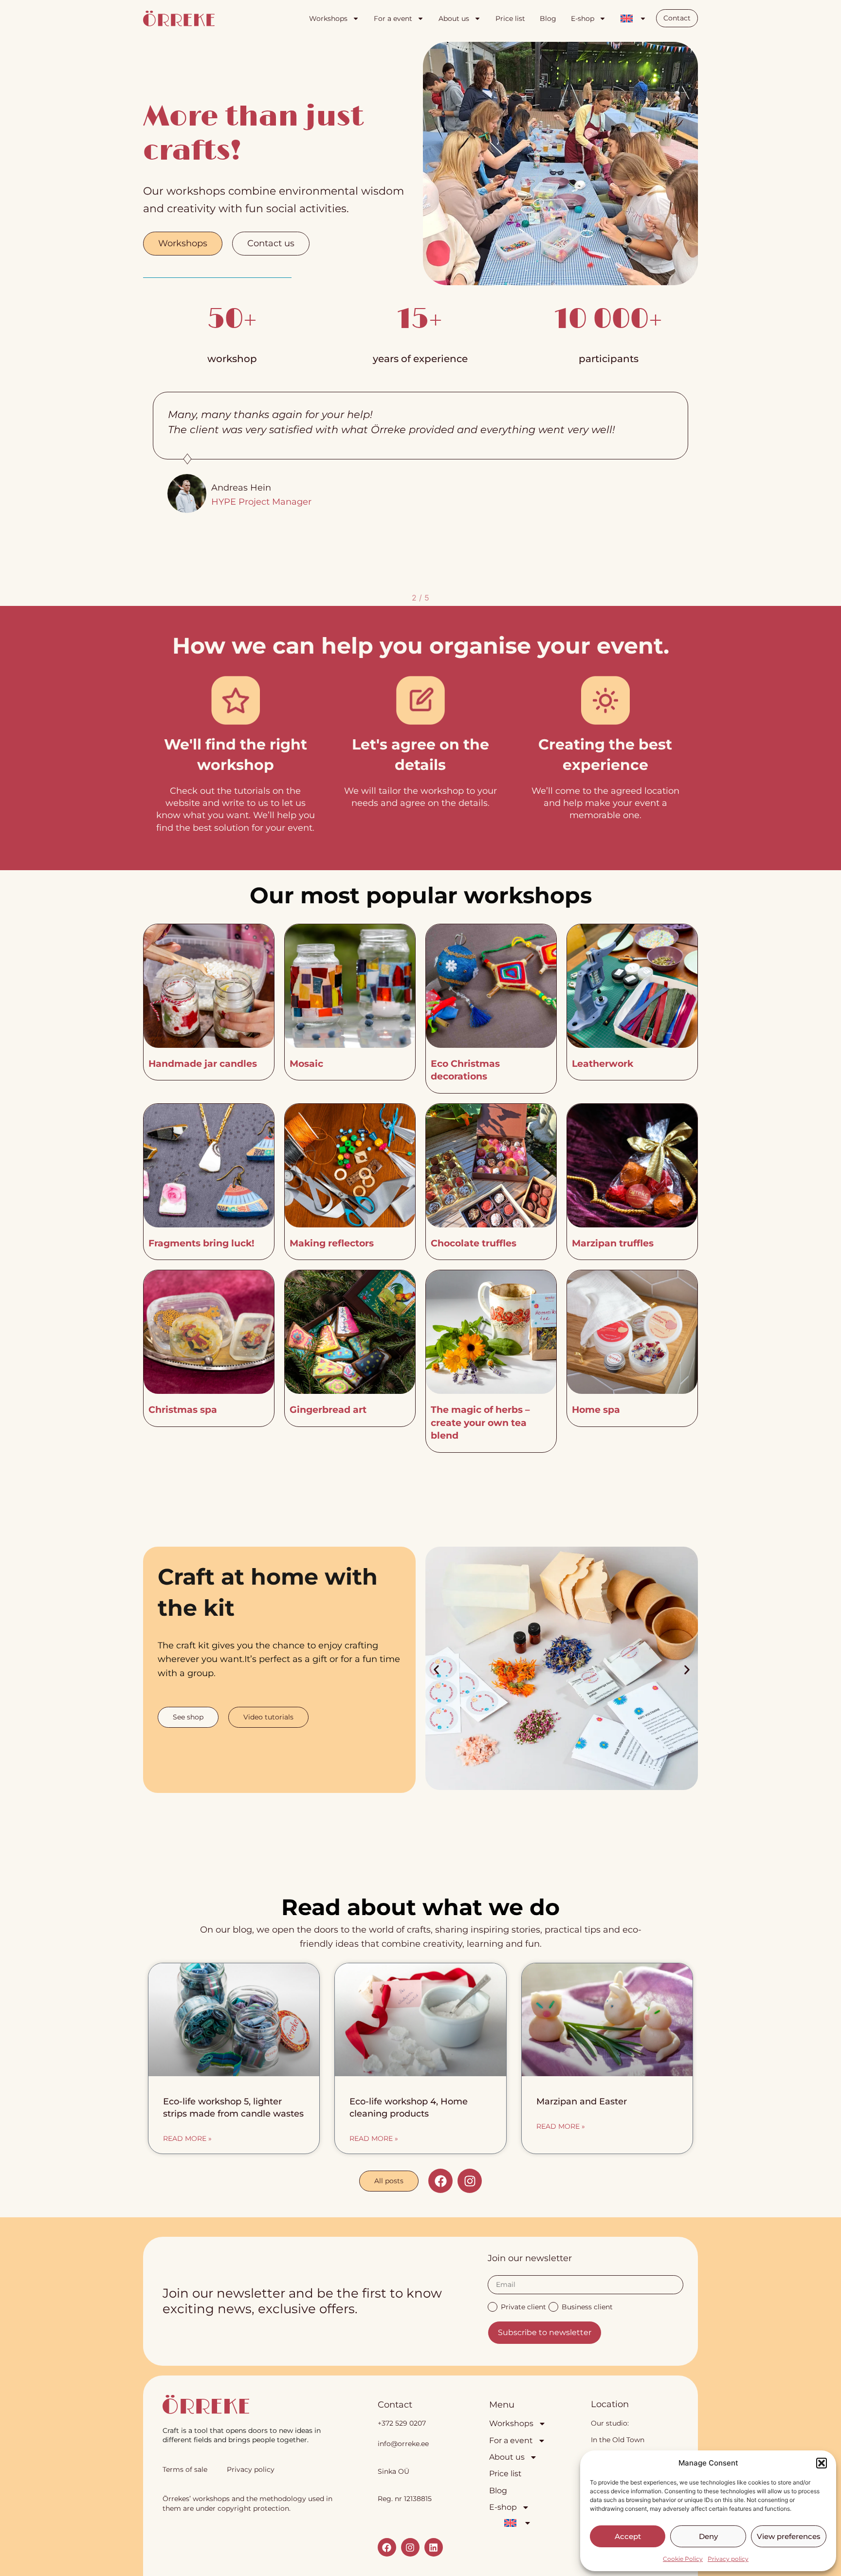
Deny (708, 2536)
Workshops (328, 18)
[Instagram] (470, 2181)
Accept (628, 2536)
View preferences (789, 2536)
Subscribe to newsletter (545, 2332)
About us (454, 18)
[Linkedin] (434, 2547)
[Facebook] (440, 2181)
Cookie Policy (683, 2559)
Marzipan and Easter (582, 2101)
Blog (548, 18)
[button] (822, 2463)
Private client (523, 2306)
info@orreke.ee (403, 2444)
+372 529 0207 (402, 2423)
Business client (587, 2306)
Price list (510, 18)
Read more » (187, 2138)
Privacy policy (728, 2559)
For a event (393, 18)
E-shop (583, 18)
